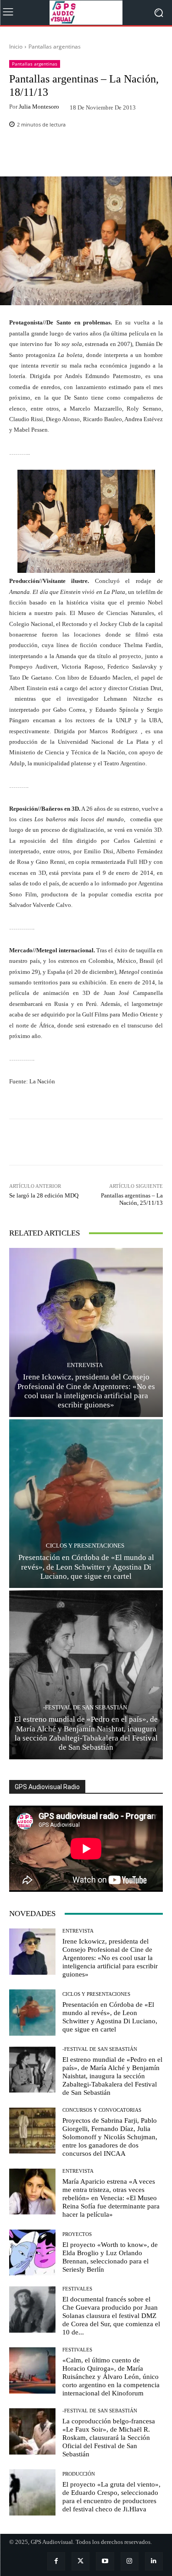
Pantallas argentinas (55, 47)
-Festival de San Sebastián (85, 1707)
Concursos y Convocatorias (102, 2110)
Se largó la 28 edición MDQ (44, 1195)
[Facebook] (56, 2561)
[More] (117, 155)
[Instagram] (130, 2561)
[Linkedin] (154, 2561)
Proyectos (77, 2234)
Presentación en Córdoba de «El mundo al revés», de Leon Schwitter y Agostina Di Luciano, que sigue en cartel (86, 1567)
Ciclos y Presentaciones (85, 1546)
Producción (79, 2474)
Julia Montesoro (39, 107)
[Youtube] (105, 2561)
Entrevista (85, 1365)
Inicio (16, 47)
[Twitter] (80, 2561)
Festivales (77, 2289)
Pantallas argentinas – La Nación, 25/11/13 (132, 1199)
